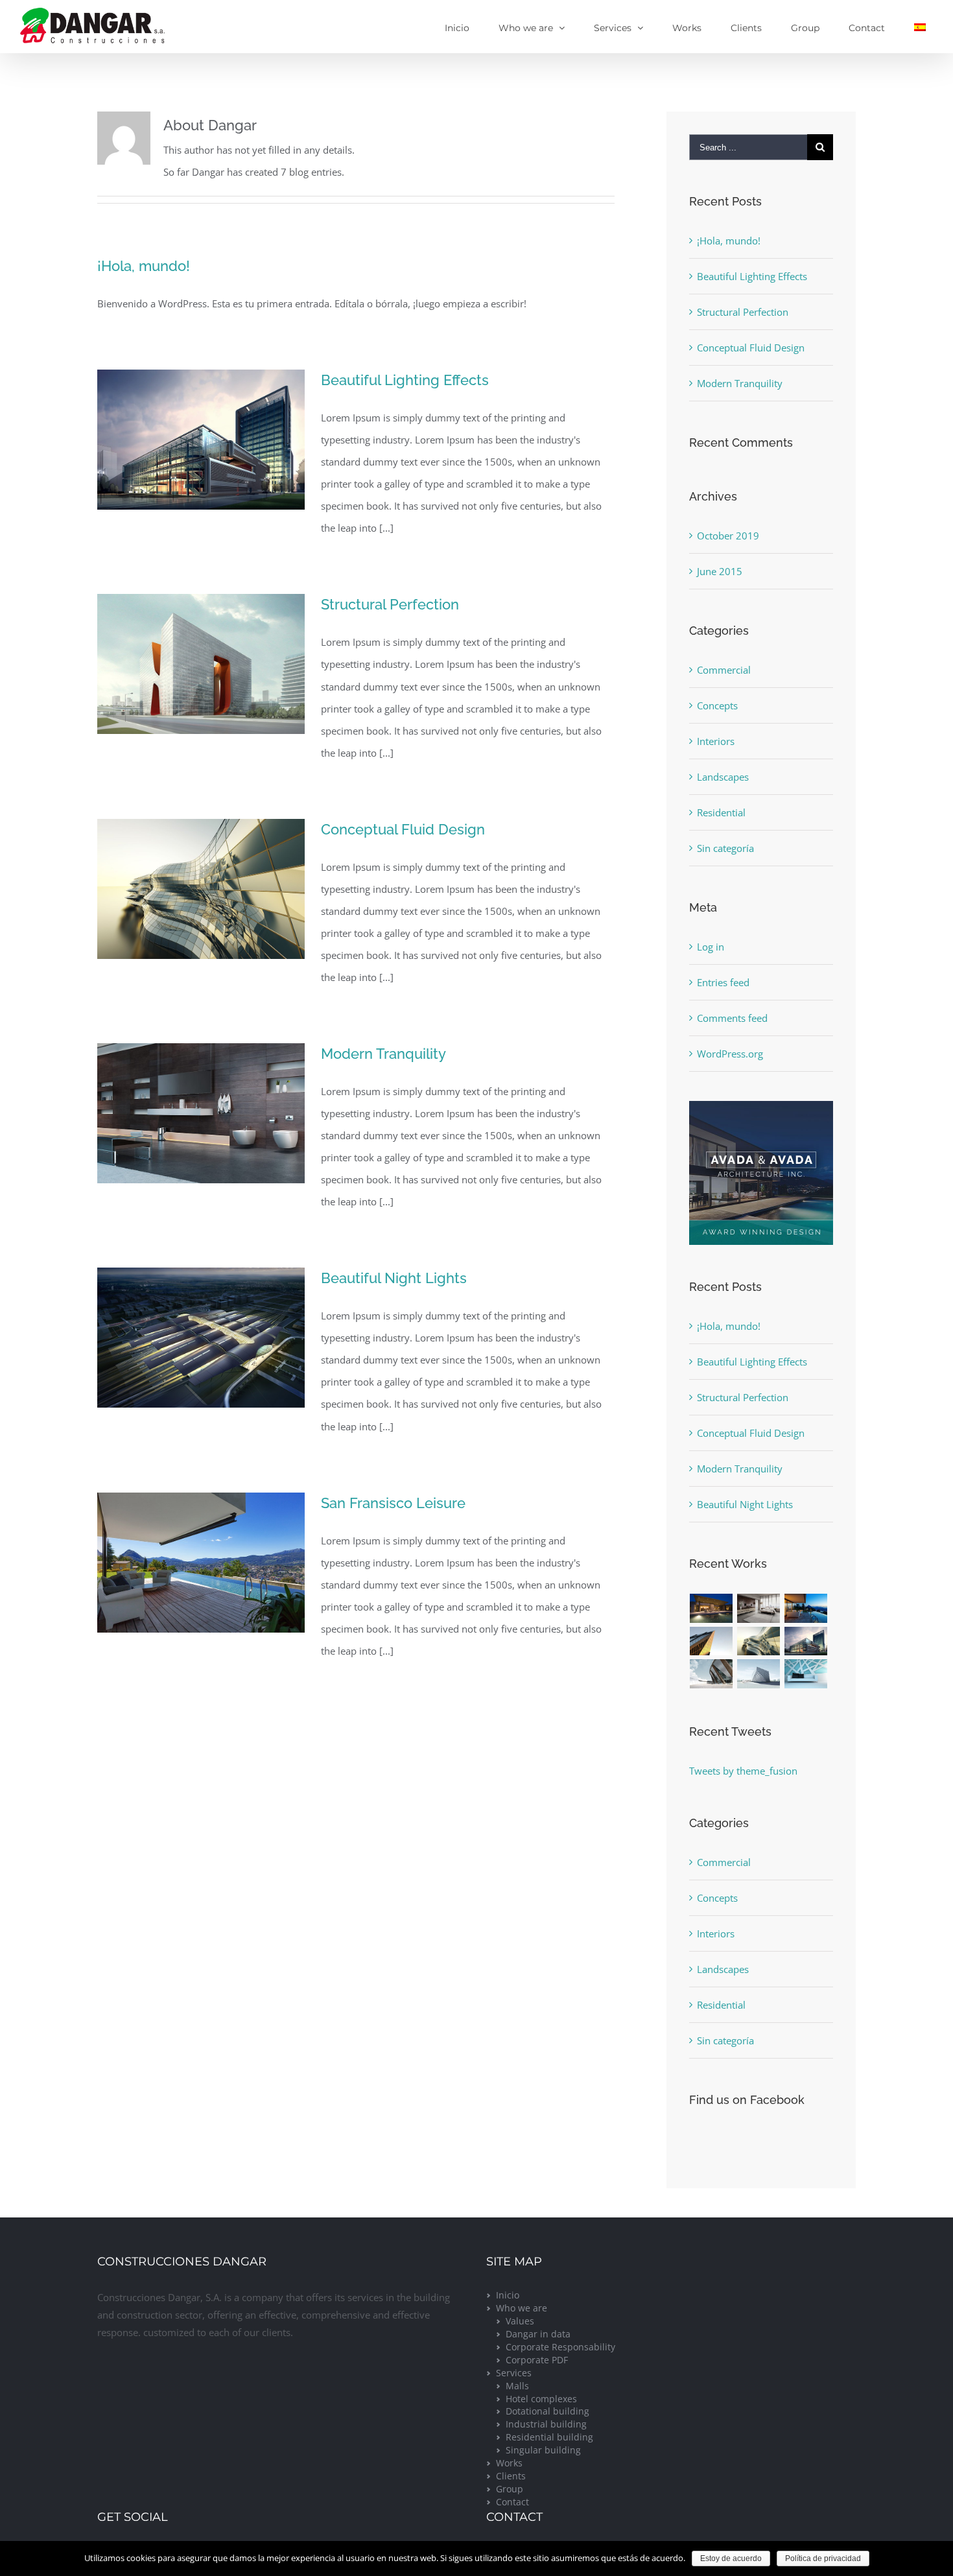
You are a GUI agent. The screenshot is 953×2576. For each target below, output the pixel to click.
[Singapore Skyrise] (759, 1608)
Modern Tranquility (383, 1054)
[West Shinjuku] (759, 1641)
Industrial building (546, 2424)
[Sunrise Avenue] (712, 1608)
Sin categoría (725, 848)
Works (509, 2463)
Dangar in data (538, 2334)
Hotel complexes (541, 2399)
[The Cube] (759, 1674)
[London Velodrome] (712, 1674)
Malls (517, 2386)
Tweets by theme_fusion (743, 1771)
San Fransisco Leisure (393, 1503)
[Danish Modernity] (712, 1641)
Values (520, 2321)
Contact (512, 2502)
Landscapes (723, 777)
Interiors (716, 741)
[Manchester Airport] (806, 1641)
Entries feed (723, 982)
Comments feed (732, 1018)
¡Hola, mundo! (144, 266)
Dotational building (547, 2411)
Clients (511, 2476)
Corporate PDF (537, 2360)
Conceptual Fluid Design (403, 829)
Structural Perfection (390, 604)
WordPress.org (730, 1054)
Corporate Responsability (560, 2347)
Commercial (724, 670)
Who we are (522, 2308)
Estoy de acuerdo (731, 2558)
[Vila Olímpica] (806, 1674)
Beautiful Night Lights (394, 1278)
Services (514, 2373)
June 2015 (720, 571)
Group (510, 2489)
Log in (711, 947)
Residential (721, 812)
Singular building (543, 2450)
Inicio (508, 2295)
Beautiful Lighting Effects (405, 380)
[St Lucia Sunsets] (806, 1608)
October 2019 (728, 536)
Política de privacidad (823, 2558)
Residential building (549, 2437)
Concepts (717, 705)
